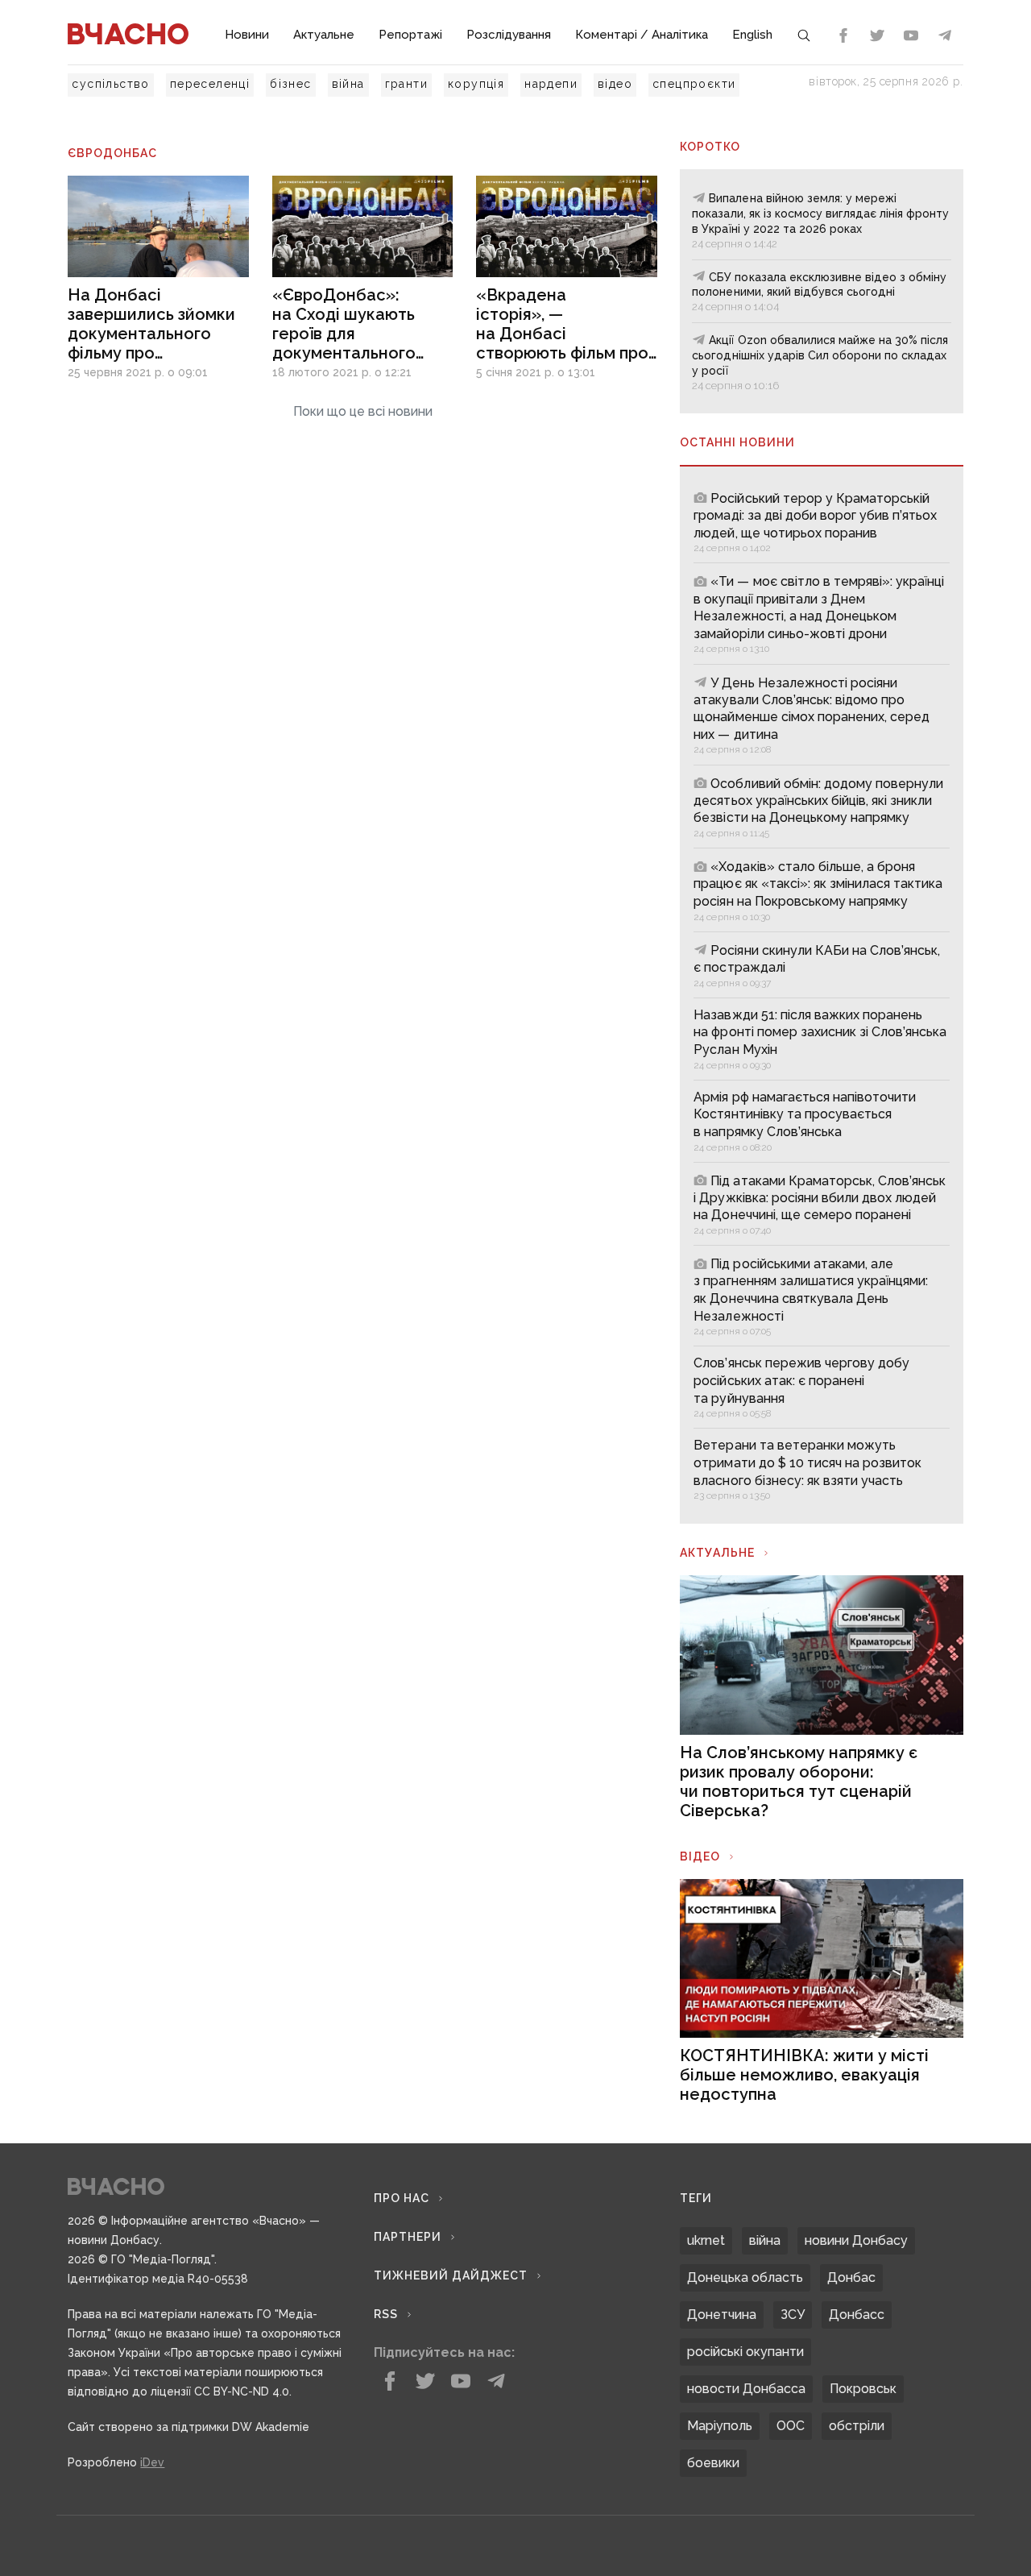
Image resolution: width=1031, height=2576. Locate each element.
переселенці (210, 84)
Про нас (402, 2198)
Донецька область (745, 2277)
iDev (152, 2462)
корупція (476, 84)
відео (615, 84)
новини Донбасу (856, 2240)
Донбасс (857, 2315)
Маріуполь (720, 2426)
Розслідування (509, 35)
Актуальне (324, 35)
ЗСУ (793, 2315)
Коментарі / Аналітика (642, 35)
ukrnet (706, 2240)
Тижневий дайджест (451, 2275)
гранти (406, 84)
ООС (791, 2426)
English (752, 35)
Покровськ (863, 2389)
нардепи (551, 84)
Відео (700, 1856)
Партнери (408, 2237)
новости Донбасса (746, 2389)
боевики (713, 2463)
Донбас (851, 2277)
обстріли (857, 2426)
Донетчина (722, 2315)
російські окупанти (745, 2352)
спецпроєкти (694, 84)
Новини (247, 35)
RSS (386, 2314)
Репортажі (410, 35)
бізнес (290, 84)
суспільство (110, 84)
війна (348, 84)
